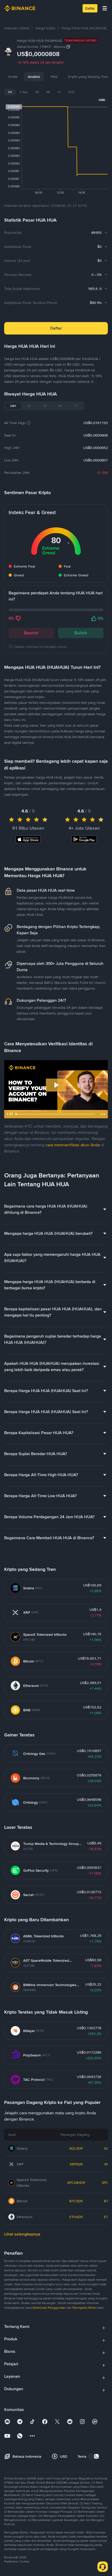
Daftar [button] (56, 328)
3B (48, 92)
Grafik (13, 77)
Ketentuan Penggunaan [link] (49, 2308)
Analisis (34, 77)
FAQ (54, 77)
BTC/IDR (76, 2201)
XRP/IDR (76, 2164)
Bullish (81, 633)
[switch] (94, 2456)
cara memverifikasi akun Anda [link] (73, 1145)
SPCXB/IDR (76, 2183)
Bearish (31, 633)
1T (59, 92)
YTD (71, 92)
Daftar (90, 8)
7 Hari (23, 92)
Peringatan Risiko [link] (85, 2308)
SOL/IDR (76, 2148)
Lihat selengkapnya (22, 2234)
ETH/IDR (76, 2217)
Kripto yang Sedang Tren (88, 77)
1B (37, 92)
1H (10, 92)
